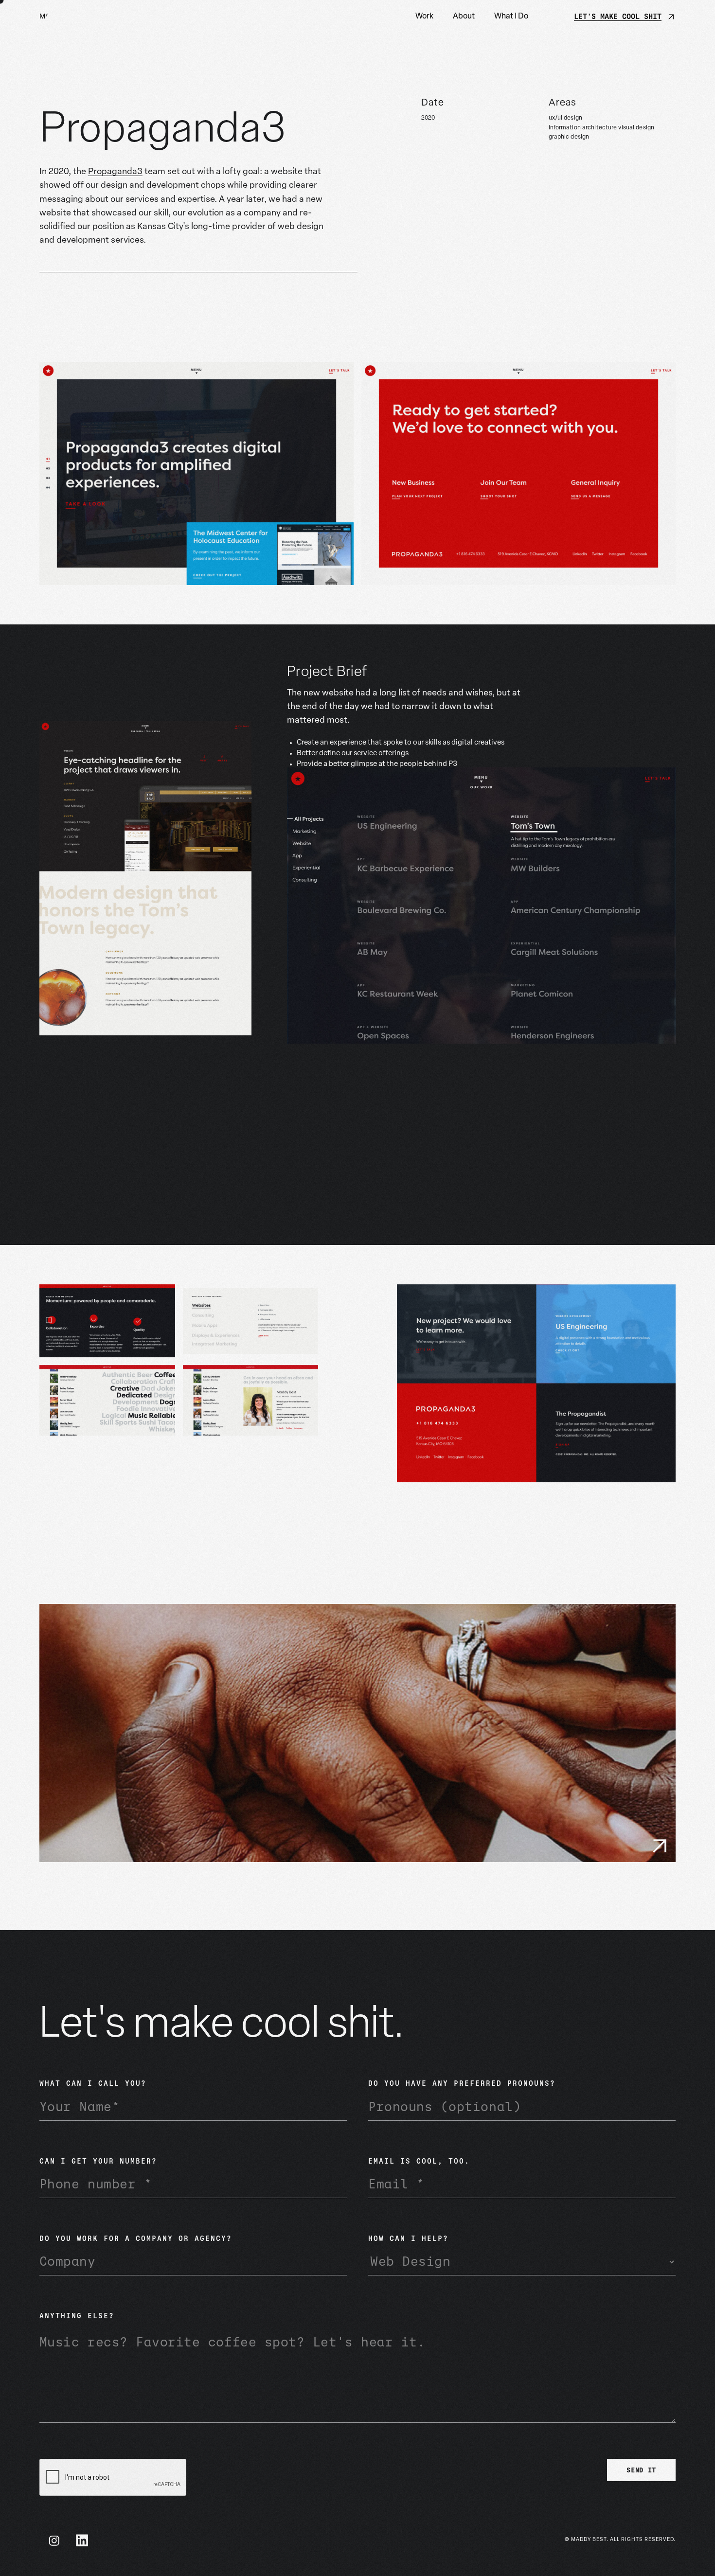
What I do (511, 17)
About (464, 17)
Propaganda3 (115, 172)
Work (424, 17)
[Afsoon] (357, 1733)
